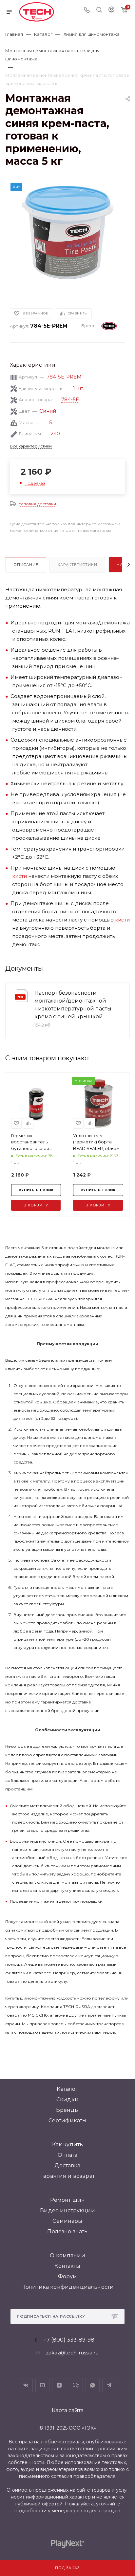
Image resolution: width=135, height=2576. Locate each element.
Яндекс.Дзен (59, 2385)
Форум (68, 2276)
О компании (67, 2255)
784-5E (70, 399)
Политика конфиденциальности (67, 2287)
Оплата (68, 2155)
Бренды (67, 2110)
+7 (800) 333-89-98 (69, 2340)
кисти (19, 876)
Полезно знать (67, 2231)
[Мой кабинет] (111, 10)
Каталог (67, 2089)
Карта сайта (68, 2410)
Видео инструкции (67, 2210)
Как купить (68, 2144)
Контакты (67, 2266)
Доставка (67, 2165)
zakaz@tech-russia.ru (72, 2353)
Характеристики (77, 565)
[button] (20, 286)
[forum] (76, 2385)
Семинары (67, 2221)
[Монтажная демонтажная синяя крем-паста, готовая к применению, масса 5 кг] (67, 232)
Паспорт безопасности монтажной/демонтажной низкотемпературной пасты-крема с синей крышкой (74, 1005)
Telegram (109, 2385)
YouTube (42, 2385)
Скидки (67, 2100)
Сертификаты (68, 2121)
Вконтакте (26, 2385)
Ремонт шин (68, 2200)
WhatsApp (93, 2385)
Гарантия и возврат (67, 2176)
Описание (26, 565)
